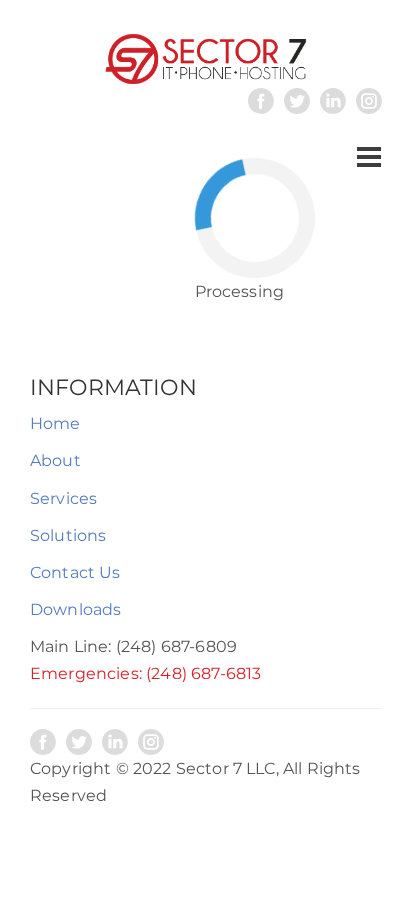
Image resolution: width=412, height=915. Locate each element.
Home (55, 423)
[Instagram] (369, 101)
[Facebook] (261, 101)
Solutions (68, 535)
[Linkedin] (333, 101)
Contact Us (75, 572)
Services (63, 498)
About (55, 460)
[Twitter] (297, 101)
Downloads (75, 609)
